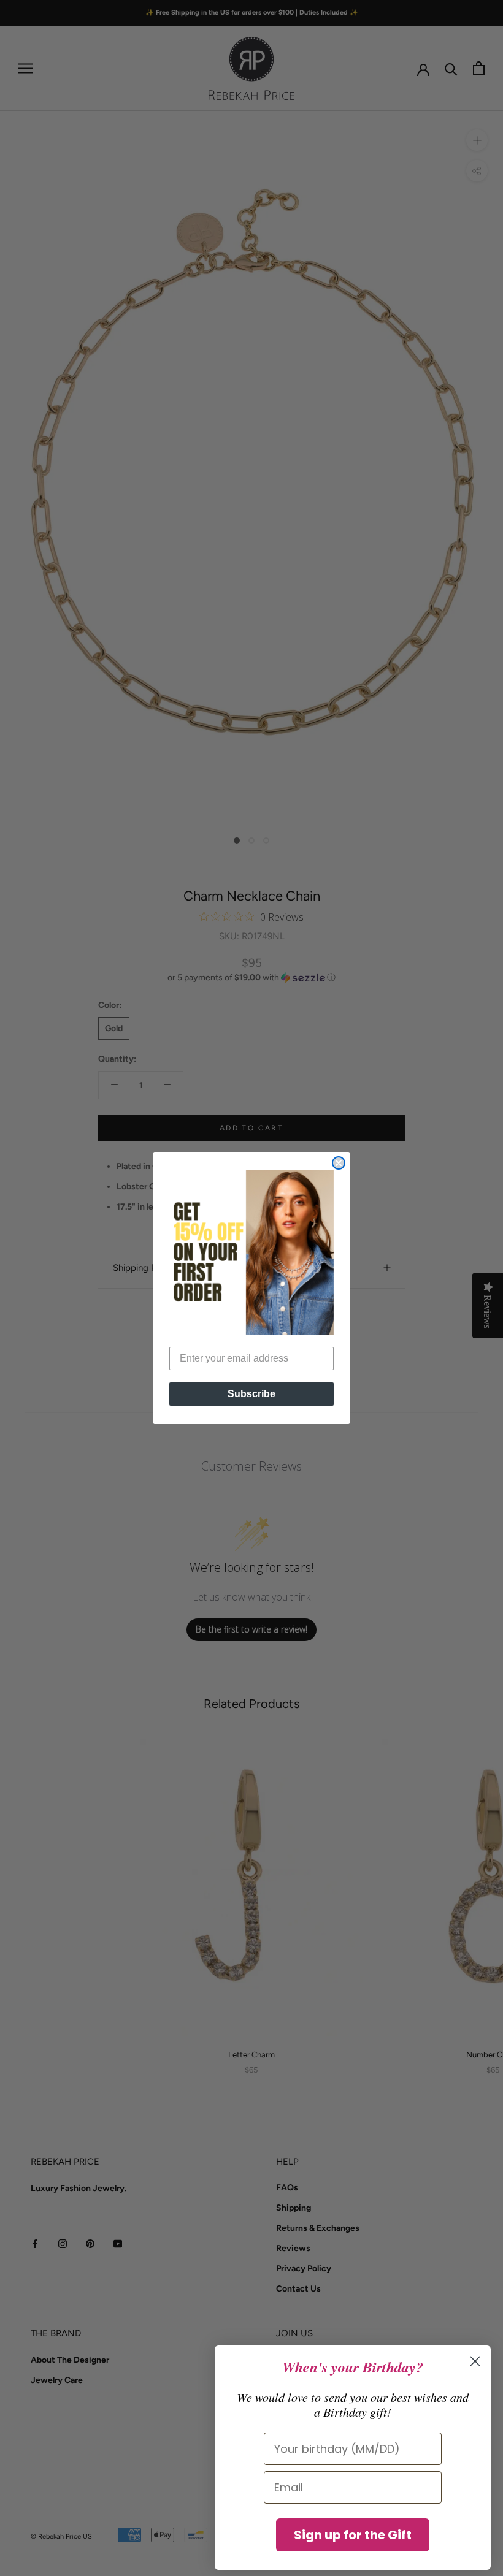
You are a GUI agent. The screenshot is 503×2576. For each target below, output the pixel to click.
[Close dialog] (339, 1163)
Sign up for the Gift (353, 2535)
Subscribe (251, 1394)
